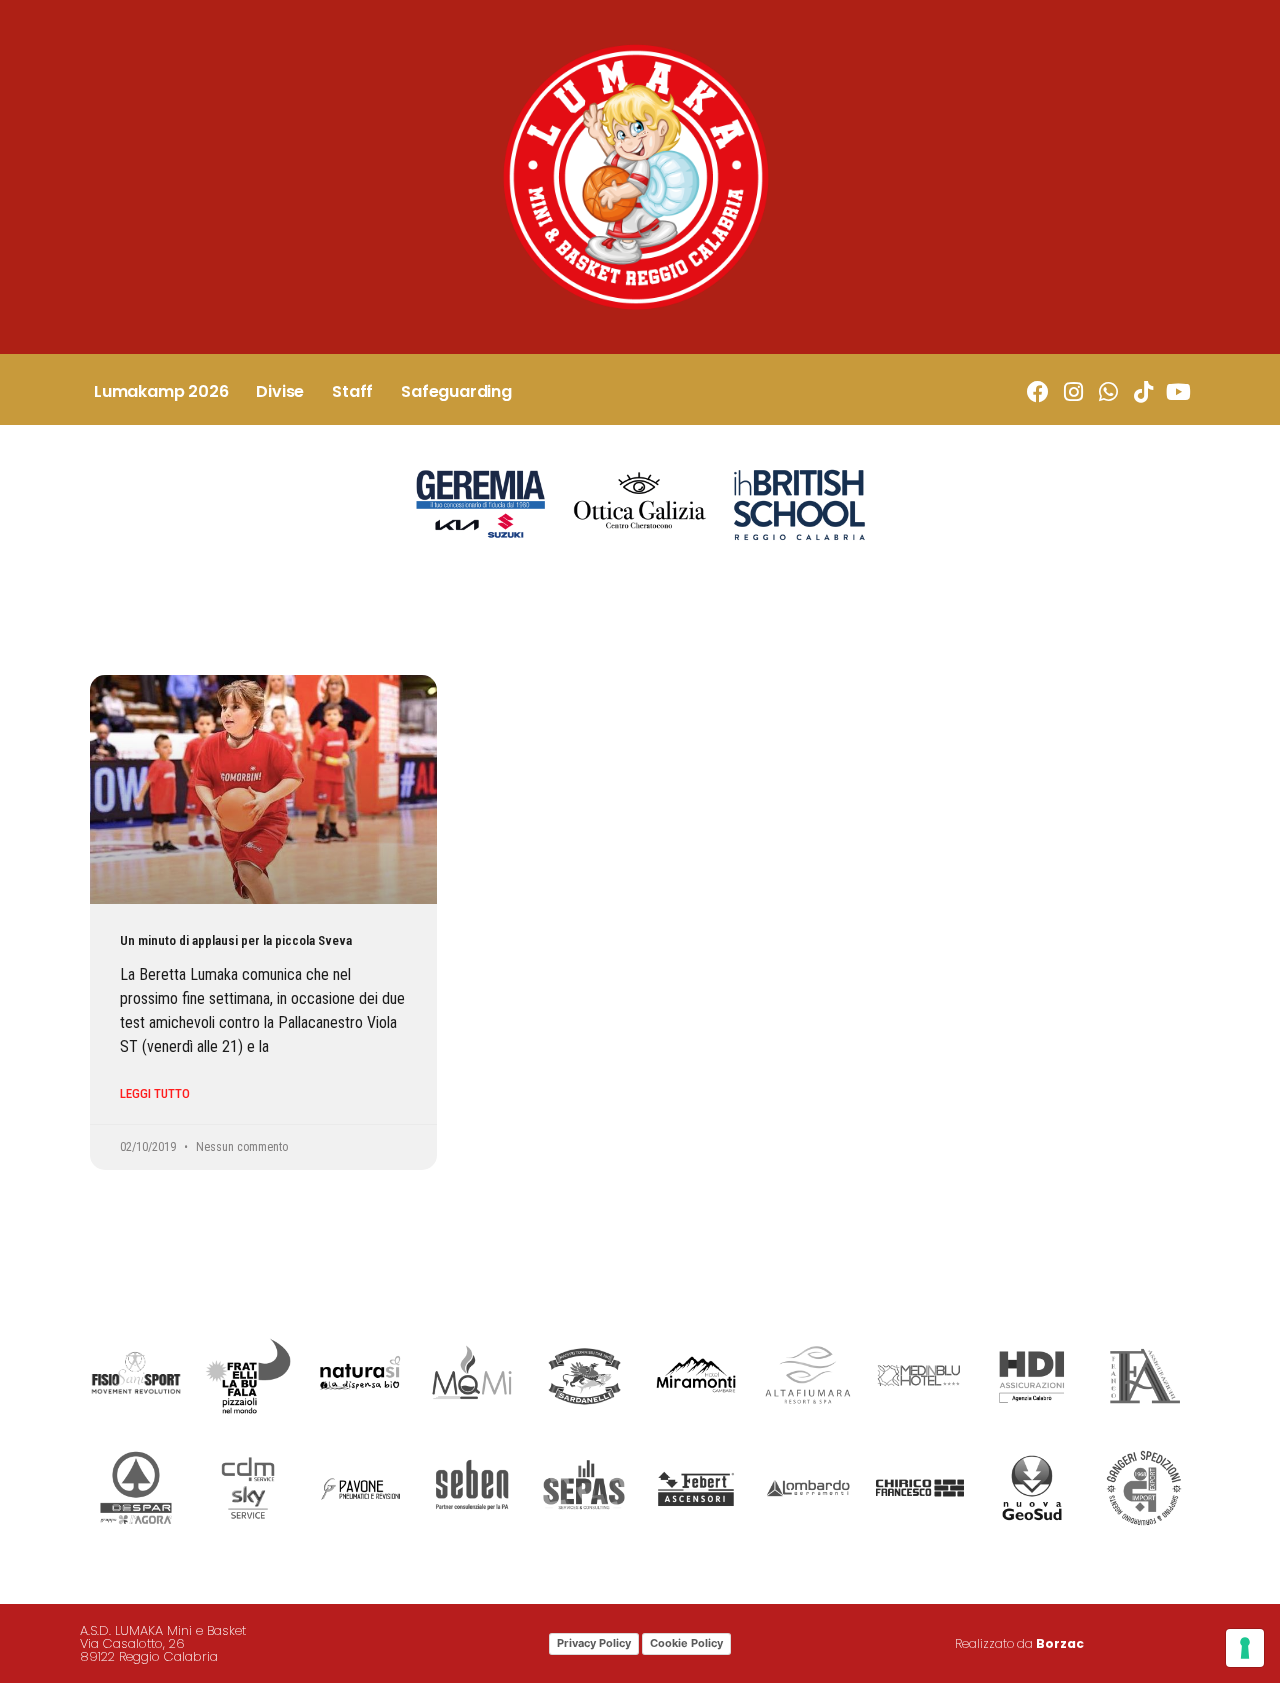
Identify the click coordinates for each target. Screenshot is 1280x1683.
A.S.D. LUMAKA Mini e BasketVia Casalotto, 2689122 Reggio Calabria (163, 1643)
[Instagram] (1072, 392)
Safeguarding (456, 391)
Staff (352, 391)
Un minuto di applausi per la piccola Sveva (236, 940)
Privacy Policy (594, 1643)
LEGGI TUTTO (155, 1093)
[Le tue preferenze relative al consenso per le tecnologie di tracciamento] (1245, 1648)
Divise (280, 391)
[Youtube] (1178, 392)
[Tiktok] (1143, 392)
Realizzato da (1019, 1643)
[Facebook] (1037, 392)
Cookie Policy (686, 1643)
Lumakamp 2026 (161, 391)
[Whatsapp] (1108, 392)
